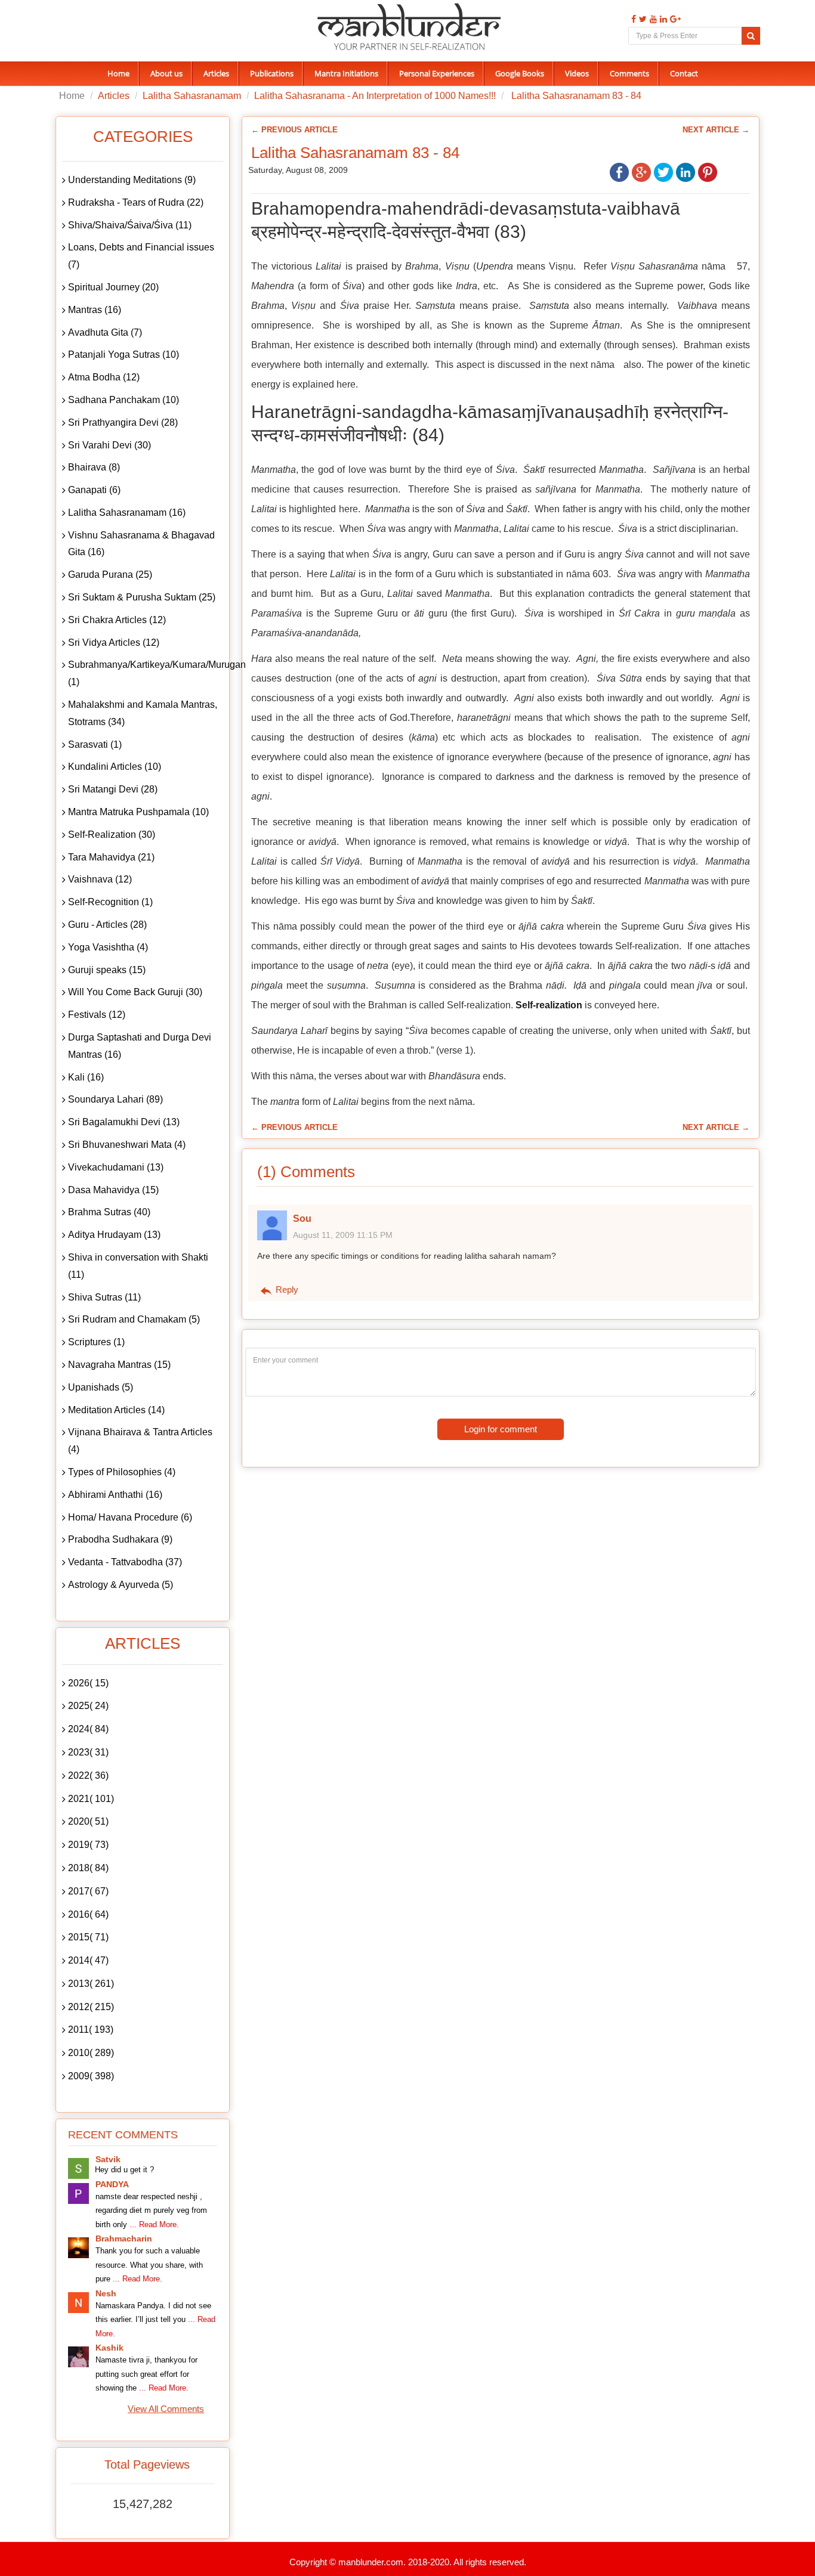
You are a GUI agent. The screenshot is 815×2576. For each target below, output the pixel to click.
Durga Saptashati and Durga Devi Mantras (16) (140, 1046)
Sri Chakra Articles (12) (117, 620)
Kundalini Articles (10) (115, 767)
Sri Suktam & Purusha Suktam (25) (142, 597)
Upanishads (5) (101, 1387)
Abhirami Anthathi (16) (115, 1495)
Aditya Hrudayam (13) (114, 1235)
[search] (751, 36)
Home (118, 73)
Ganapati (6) (94, 490)
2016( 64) (88, 1914)
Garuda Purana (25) (110, 575)
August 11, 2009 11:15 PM (343, 1235)
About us (166, 73)
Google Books (520, 73)
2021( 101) (91, 1799)
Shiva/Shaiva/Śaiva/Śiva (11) (130, 225)
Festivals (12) (97, 1015)
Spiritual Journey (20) (113, 287)
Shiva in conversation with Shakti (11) (138, 1266)
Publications (272, 73)
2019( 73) (88, 1845)
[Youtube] (652, 19)
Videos (577, 73)
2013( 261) (91, 1984)
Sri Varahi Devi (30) (109, 445)
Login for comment (501, 1429)
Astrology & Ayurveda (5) (121, 1585)
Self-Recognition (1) (110, 902)
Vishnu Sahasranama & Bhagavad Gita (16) (141, 544)
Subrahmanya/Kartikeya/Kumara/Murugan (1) (146, 673)
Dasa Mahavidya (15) (113, 1190)
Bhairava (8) (94, 467)
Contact (684, 73)
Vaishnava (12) (100, 879)
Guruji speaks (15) (107, 970)
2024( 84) (88, 1729)
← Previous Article (294, 130)
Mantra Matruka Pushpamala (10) (138, 812)
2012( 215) (91, 2007)
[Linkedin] (662, 19)
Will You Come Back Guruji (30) (135, 992)
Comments (629, 73)
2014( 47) (88, 1960)
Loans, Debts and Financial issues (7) (141, 256)
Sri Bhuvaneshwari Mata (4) (127, 1145)
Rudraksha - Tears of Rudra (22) (136, 202)
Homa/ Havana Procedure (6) (130, 1517)
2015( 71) (88, 1937)
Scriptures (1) (96, 1342)
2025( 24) (88, 1706)
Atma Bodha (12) (104, 377)
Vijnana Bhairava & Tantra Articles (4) (140, 1441)
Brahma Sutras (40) (109, 1212)
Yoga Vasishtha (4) (108, 947)
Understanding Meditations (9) (132, 180)
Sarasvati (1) (95, 744)
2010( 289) (91, 2053)
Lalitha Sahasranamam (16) (127, 513)
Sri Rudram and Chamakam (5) (134, 1319)
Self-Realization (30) (112, 835)
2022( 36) (88, 1775)
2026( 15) (88, 1683)
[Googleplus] (674, 19)
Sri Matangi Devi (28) (113, 789)
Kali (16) (86, 1077)
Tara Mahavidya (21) (111, 857)
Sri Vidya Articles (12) (114, 643)
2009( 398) (91, 2076)
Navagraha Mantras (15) (119, 1365)
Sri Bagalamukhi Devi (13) (124, 1122)
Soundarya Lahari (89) (115, 1099)
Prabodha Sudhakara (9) (120, 1539)
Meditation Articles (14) (116, 1410)
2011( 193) (91, 2029)
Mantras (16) (95, 310)
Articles (216, 73)
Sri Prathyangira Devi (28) (123, 422)
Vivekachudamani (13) (116, 1167)
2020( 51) (88, 1821)
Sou (302, 1219)
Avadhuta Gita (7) (105, 332)
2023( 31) (88, 1752)
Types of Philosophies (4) (122, 1472)
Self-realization (549, 1005)
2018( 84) (88, 1868)
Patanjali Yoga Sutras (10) (124, 354)
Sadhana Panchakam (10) (124, 400)
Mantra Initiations (346, 73)
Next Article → (716, 130)
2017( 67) (88, 1891)
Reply (286, 1289)
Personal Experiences (437, 73)
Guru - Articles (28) (107, 925)
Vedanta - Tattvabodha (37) (125, 1562)
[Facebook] (632, 19)
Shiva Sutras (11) (104, 1297)
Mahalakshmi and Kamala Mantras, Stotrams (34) (143, 713)
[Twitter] (641, 19)
